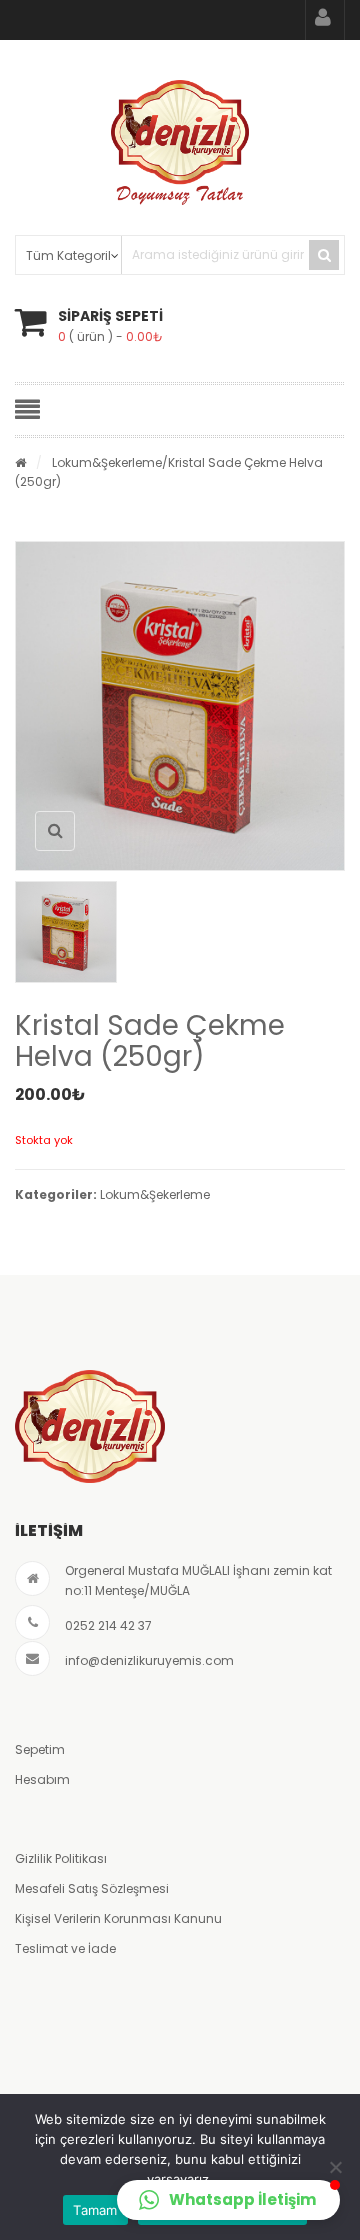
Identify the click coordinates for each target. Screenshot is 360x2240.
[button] (228, 2200)
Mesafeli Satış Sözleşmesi (92, 1888)
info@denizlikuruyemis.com (149, 1660)
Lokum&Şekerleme (107, 462)
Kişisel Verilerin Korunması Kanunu (118, 1918)
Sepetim (40, 1749)
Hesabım (42, 1779)
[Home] (20, 462)
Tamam (95, 2210)
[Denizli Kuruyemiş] (180, 142)
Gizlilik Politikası (61, 1858)
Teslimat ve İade (65, 1948)
